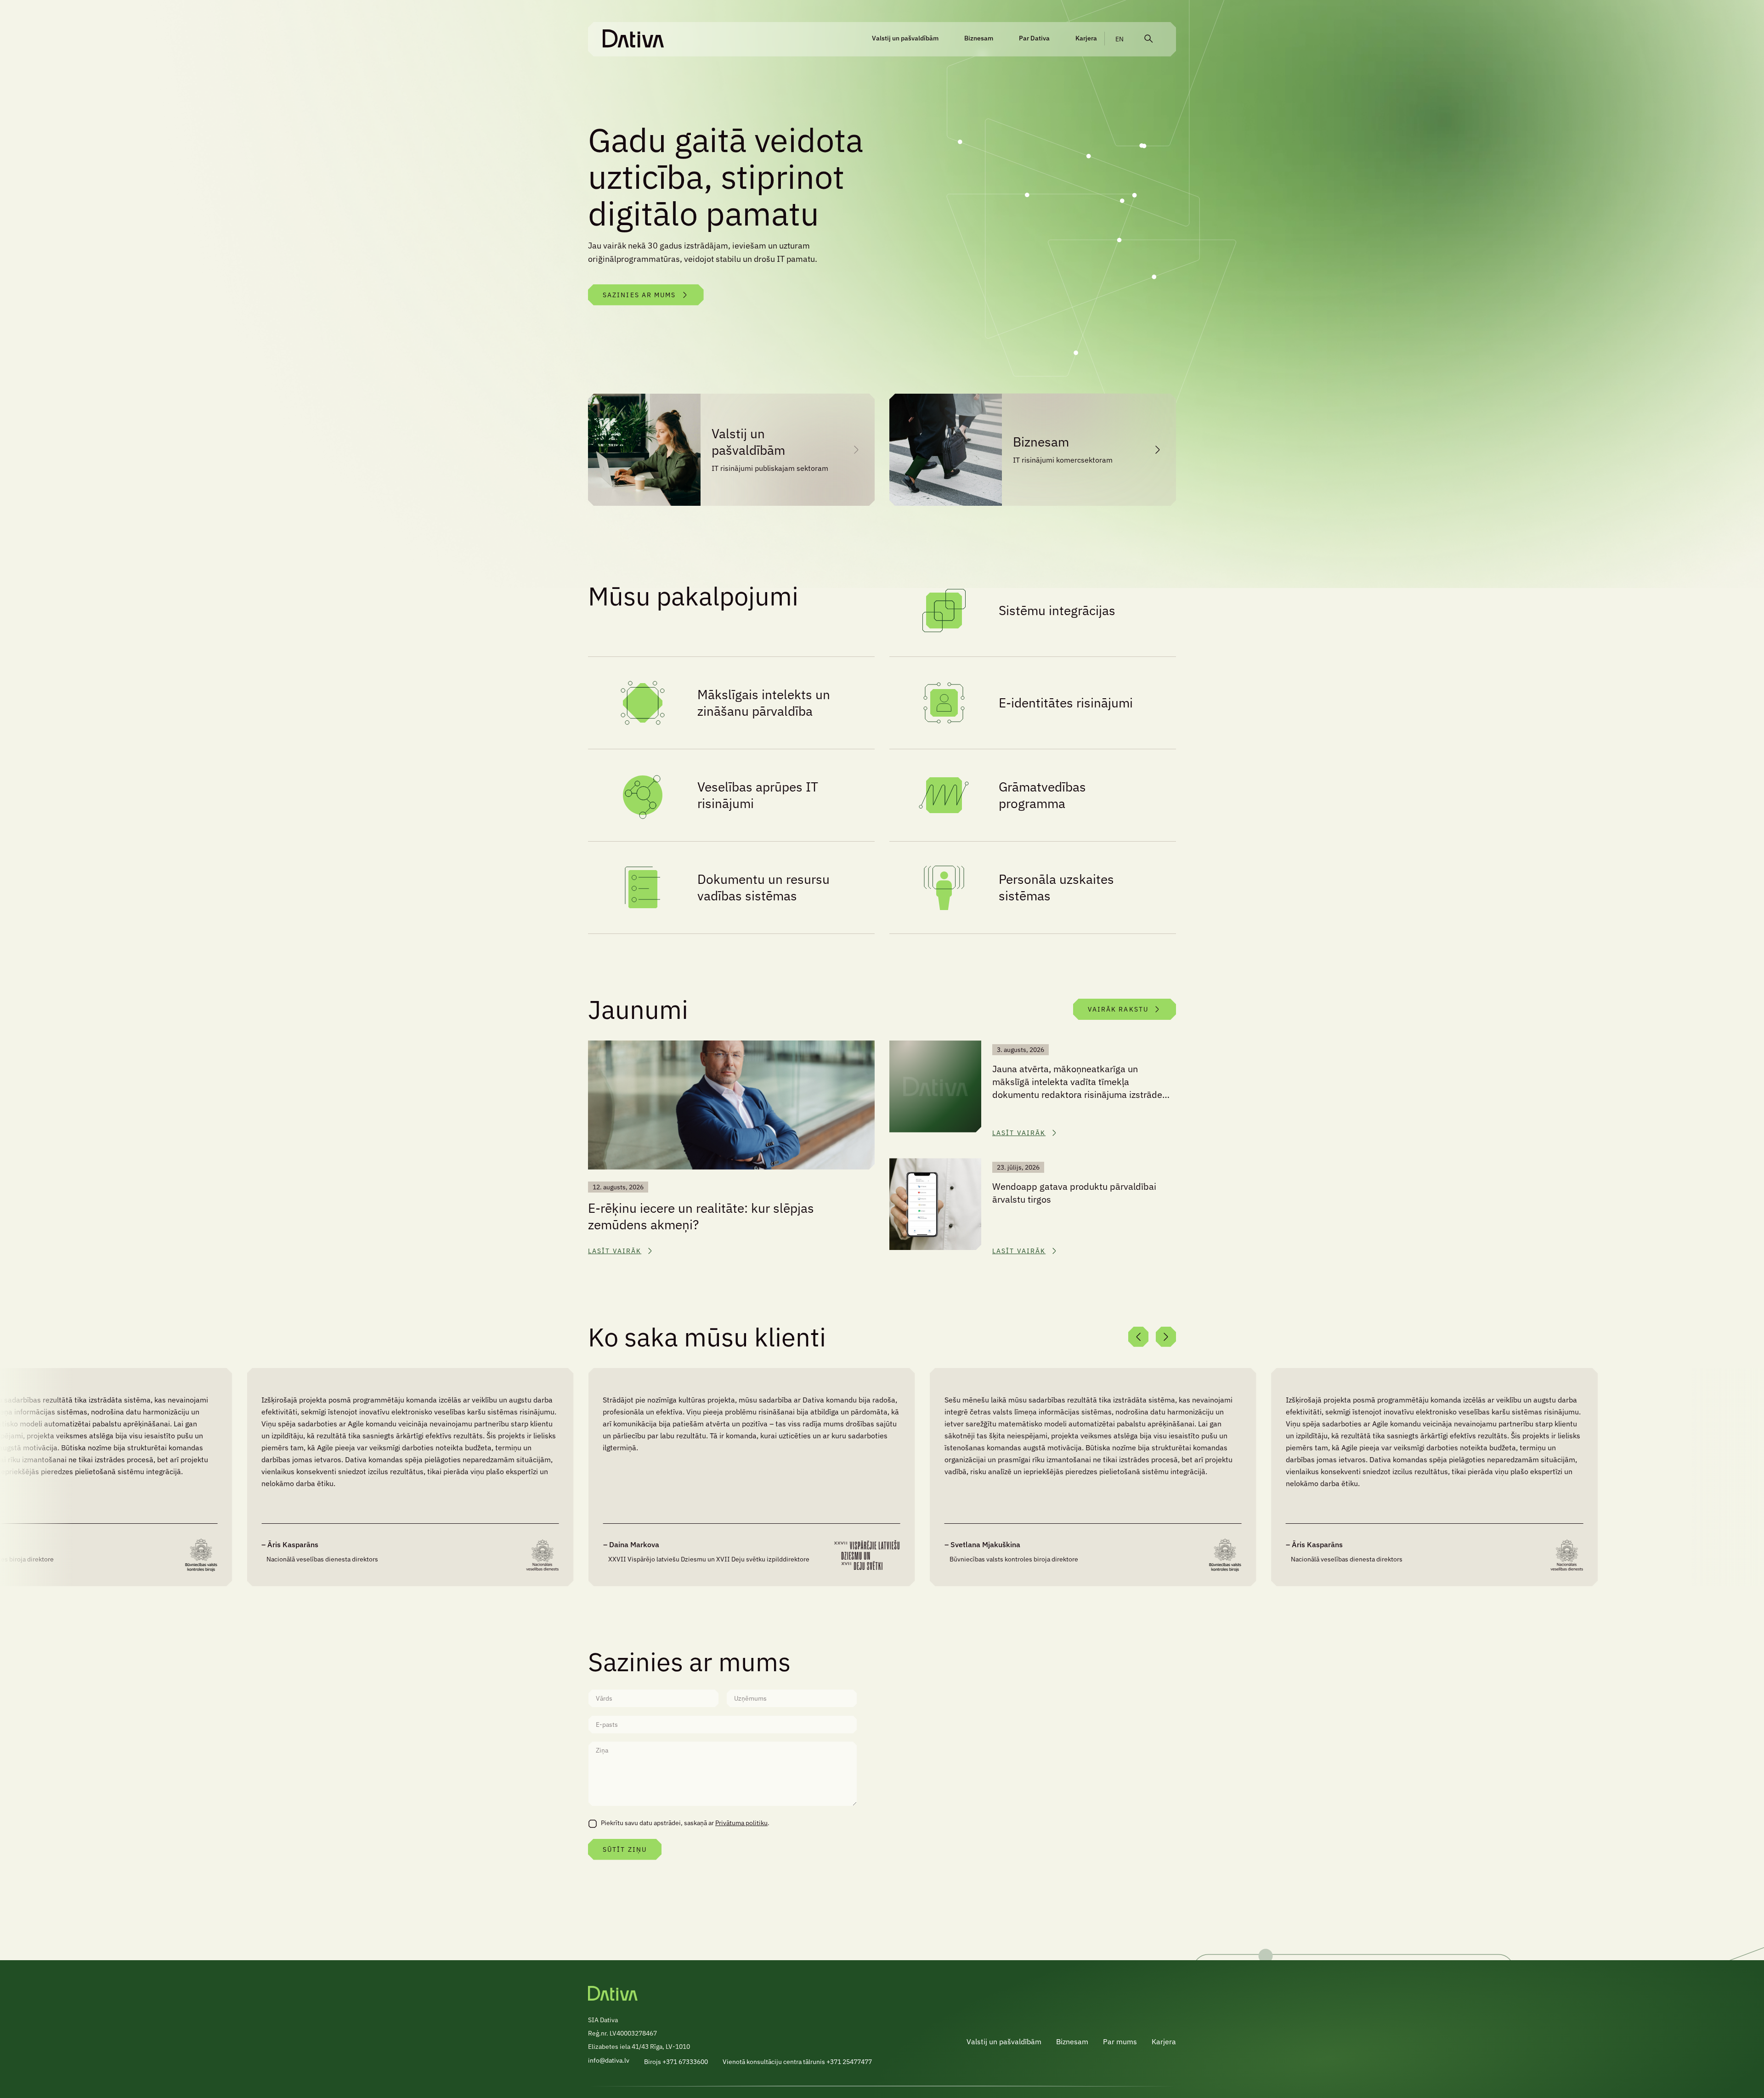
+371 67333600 (685, 2062)
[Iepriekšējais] (1138, 1337)
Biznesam (979, 38)
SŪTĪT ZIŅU (625, 1849)
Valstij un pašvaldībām (905, 38)
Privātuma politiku (741, 1823)
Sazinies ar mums (639, 295)
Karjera (1086, 38)
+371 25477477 (849, 2062)
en (1119, 39)
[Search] (1148, 39)
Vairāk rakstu (1118, 1009)
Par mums (1120, 2041)
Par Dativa (1034, 38)
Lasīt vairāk (615, 1251)
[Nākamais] (1166, 1337)
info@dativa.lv (609, 2060)
